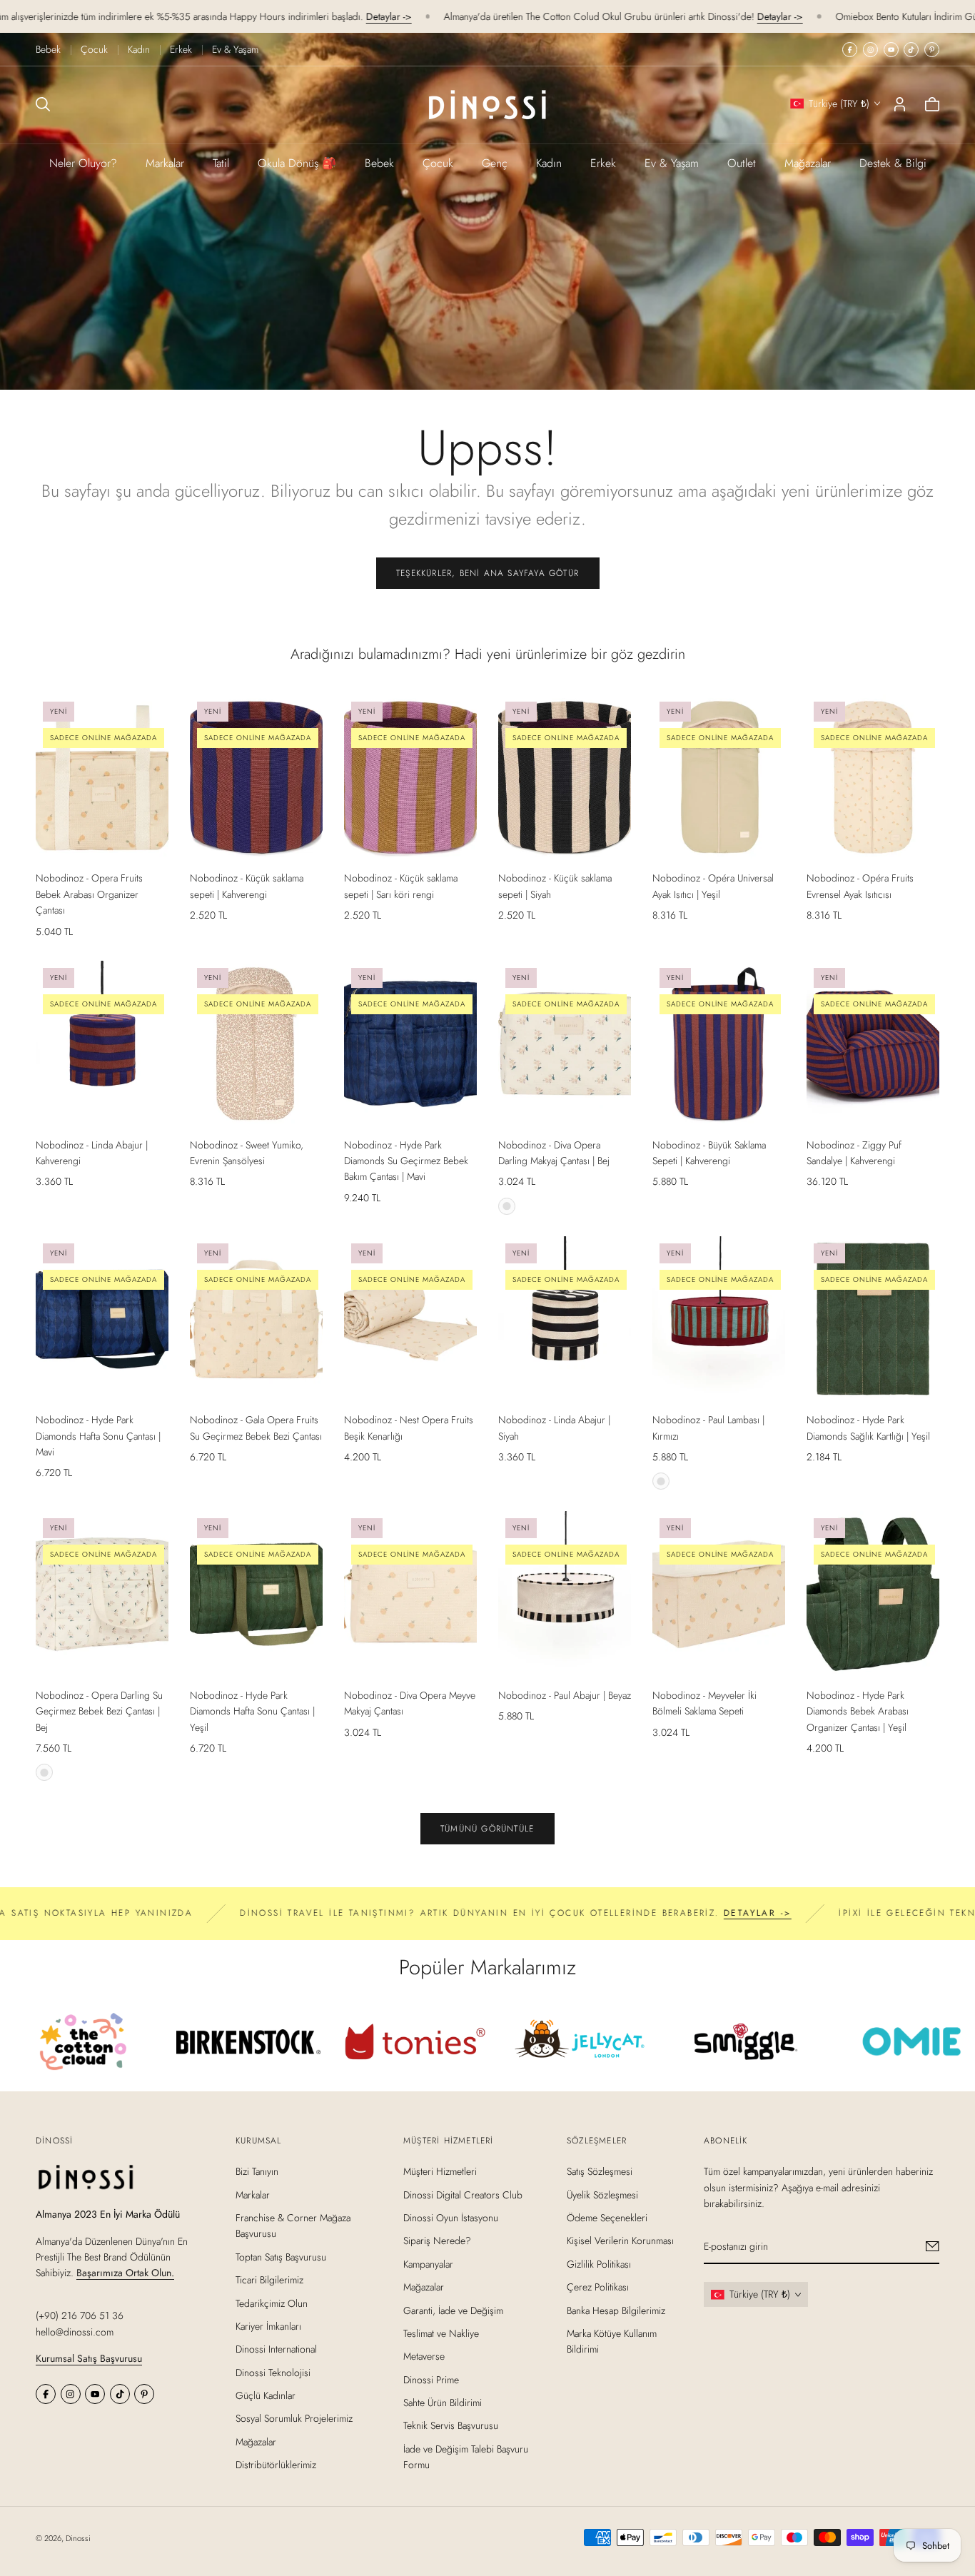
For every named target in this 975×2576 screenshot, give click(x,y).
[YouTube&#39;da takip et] (891, 50)
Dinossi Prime (431, 2380)
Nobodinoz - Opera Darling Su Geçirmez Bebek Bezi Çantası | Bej (99, 1711)
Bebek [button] (379, 163)
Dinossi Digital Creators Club (463, 2195)
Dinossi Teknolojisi (273, 2373)
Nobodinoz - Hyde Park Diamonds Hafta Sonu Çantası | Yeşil (252, 1711)
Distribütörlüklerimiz (276, 2465)
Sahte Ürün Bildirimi (443, 2403)
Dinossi (78, 2538)
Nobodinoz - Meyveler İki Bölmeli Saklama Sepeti (704, 1703)
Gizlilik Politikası (599, 2264)
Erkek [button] (603, 163)
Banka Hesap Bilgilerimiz (616, 2310)
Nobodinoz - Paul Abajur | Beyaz (565, 1695)
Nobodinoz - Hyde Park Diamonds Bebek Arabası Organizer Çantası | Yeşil (858, 1711)
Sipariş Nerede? (437, 2241)
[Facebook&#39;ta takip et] (850, 50)
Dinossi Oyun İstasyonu (451, 2218)
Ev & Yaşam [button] (672, 163)
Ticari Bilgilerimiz (269, 2280)
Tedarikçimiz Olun (272, 2303)
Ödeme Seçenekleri (607, 2218)
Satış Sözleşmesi (600, 2172)
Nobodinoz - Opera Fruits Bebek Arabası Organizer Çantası (89, 894)
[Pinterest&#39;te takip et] (932, 50)
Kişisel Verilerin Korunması (620, 2241)
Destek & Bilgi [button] (893, 163)
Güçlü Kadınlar (266, 2395)
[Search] (43, 104)
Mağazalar (808, 163)
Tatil (221, 163)
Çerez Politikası (598, 2287)
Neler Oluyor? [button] (83, 163)
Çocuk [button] (438, 163)
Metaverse (424, 2357)
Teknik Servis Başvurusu (451, 2426)
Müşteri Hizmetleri (440, 2172)
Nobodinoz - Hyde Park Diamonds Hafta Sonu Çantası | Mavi (98, 1436)
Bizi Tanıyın (257, 2172)
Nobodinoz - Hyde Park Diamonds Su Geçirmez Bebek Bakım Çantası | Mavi (406, 1161)
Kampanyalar (428, 2264)
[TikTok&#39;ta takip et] (911, 50)
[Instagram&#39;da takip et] (870, 50)
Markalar (165, 163)
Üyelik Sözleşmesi (602, 2195)
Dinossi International (276, 2350)
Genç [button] (495, 163)
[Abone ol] (933, 2247)
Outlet (742, 163)
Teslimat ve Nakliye (441, 2333)
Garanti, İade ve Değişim (453, 2310)
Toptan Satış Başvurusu (281, 2257)
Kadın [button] (549, 163)
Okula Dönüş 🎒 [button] (297, 163)
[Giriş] (900, 104)
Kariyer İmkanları (268, 2326)
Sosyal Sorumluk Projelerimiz (294, 2419)
